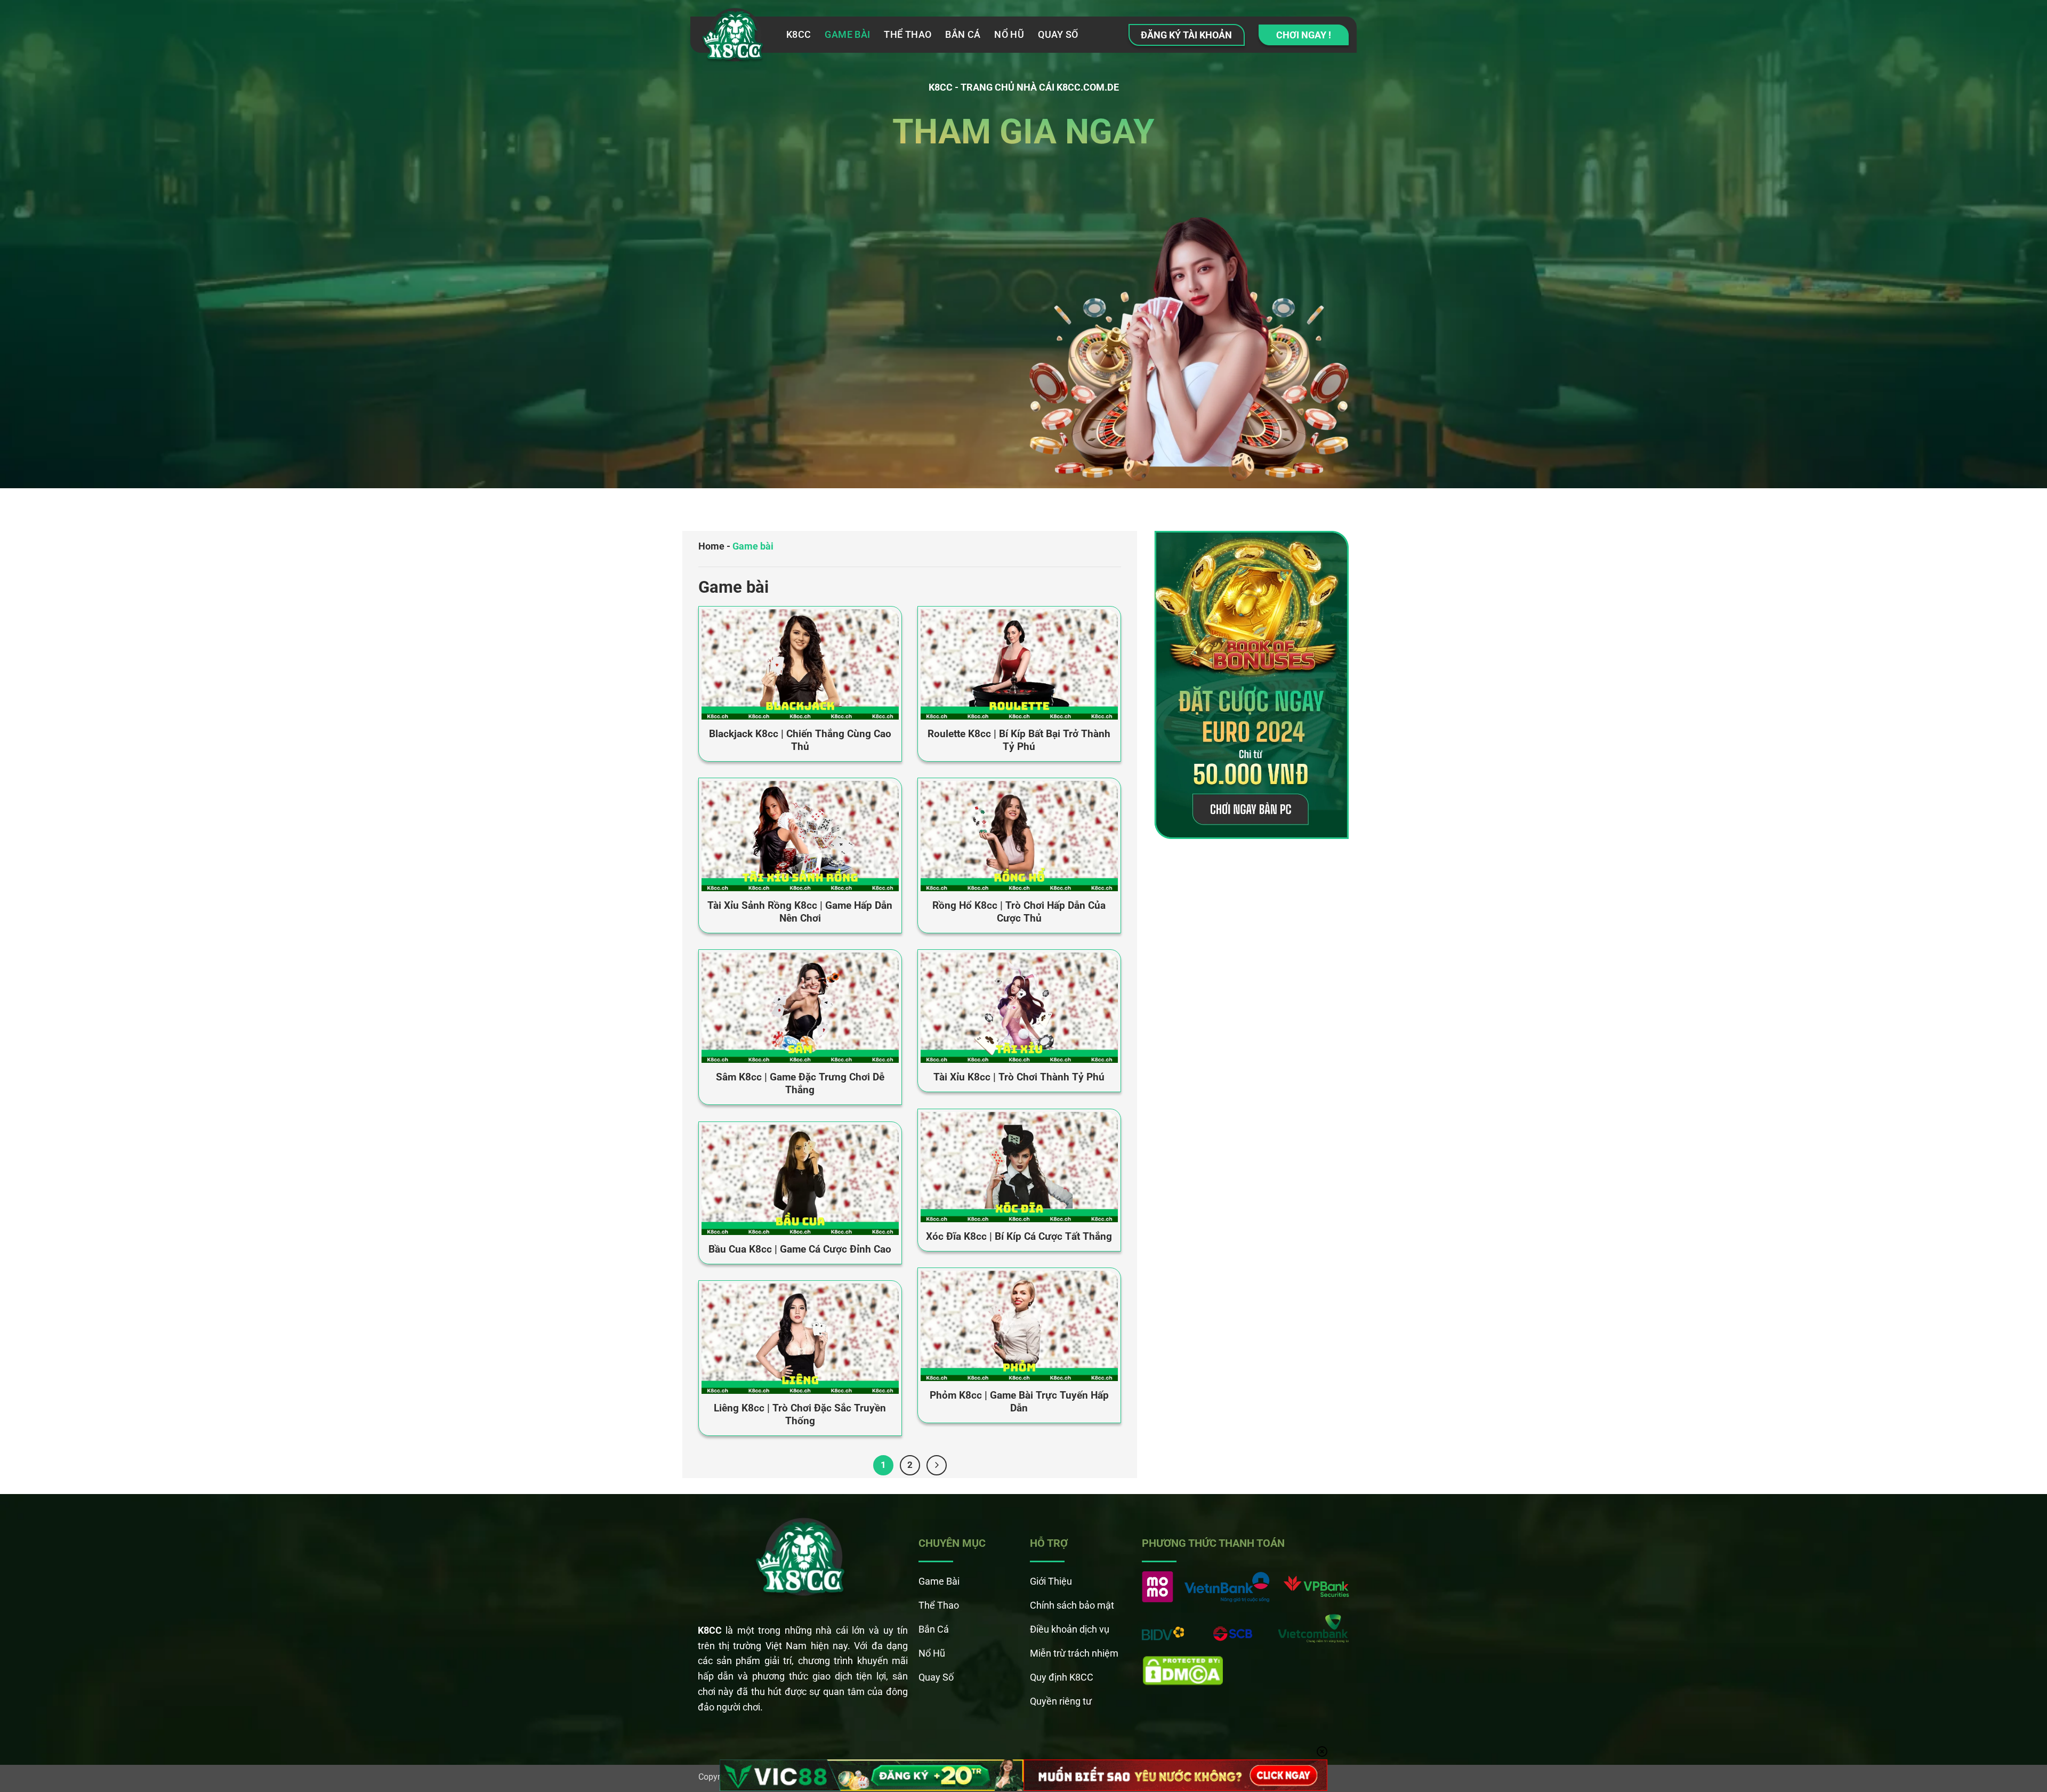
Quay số (1058, 34)
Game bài (847, 34)
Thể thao (908, 34)
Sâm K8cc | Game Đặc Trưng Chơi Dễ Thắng (800, 1084)
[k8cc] (734, 38)
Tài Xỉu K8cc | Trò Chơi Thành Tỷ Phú (1019, 1077)
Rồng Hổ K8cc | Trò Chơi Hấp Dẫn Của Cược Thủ (1019, 912)
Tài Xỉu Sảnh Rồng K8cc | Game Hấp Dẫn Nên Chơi (800, 912)
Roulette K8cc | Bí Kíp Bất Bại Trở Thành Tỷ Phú (1019, 740)
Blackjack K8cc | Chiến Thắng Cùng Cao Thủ (800, 740)
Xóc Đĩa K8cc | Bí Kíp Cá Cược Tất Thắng (1019, 1237)
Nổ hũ (1009, 34)
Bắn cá (963, 34)
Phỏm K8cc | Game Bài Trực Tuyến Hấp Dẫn (1019, 1402)
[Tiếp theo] (937, 1465)
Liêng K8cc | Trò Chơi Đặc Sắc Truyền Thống (800, 1415)
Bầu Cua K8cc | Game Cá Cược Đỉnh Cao (800, 1249)
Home (711, 546)
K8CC (799, 34)
